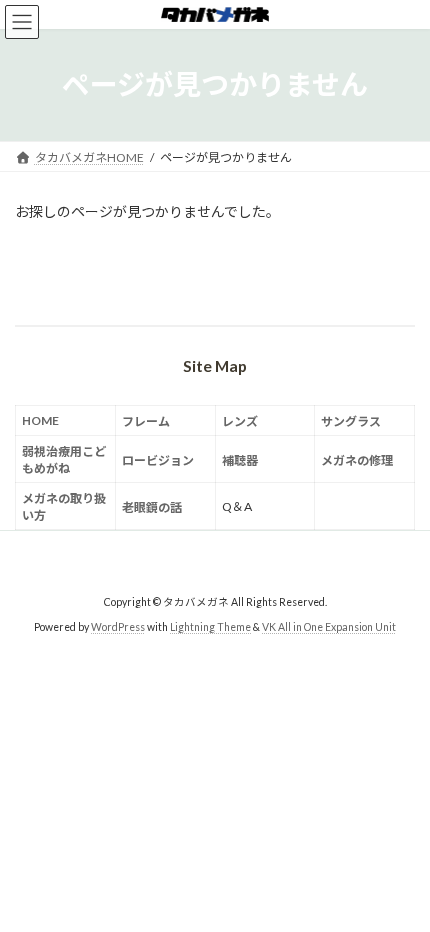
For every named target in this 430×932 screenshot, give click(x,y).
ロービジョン (158, 460)
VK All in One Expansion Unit (329, 627)
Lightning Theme (210, 627)
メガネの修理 (357, 460)
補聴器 (240, 460)
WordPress (118, 627)
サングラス (351, 421)
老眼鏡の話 (152, 507)
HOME (40, 420)
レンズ (240, 421)
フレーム (146, 421)
